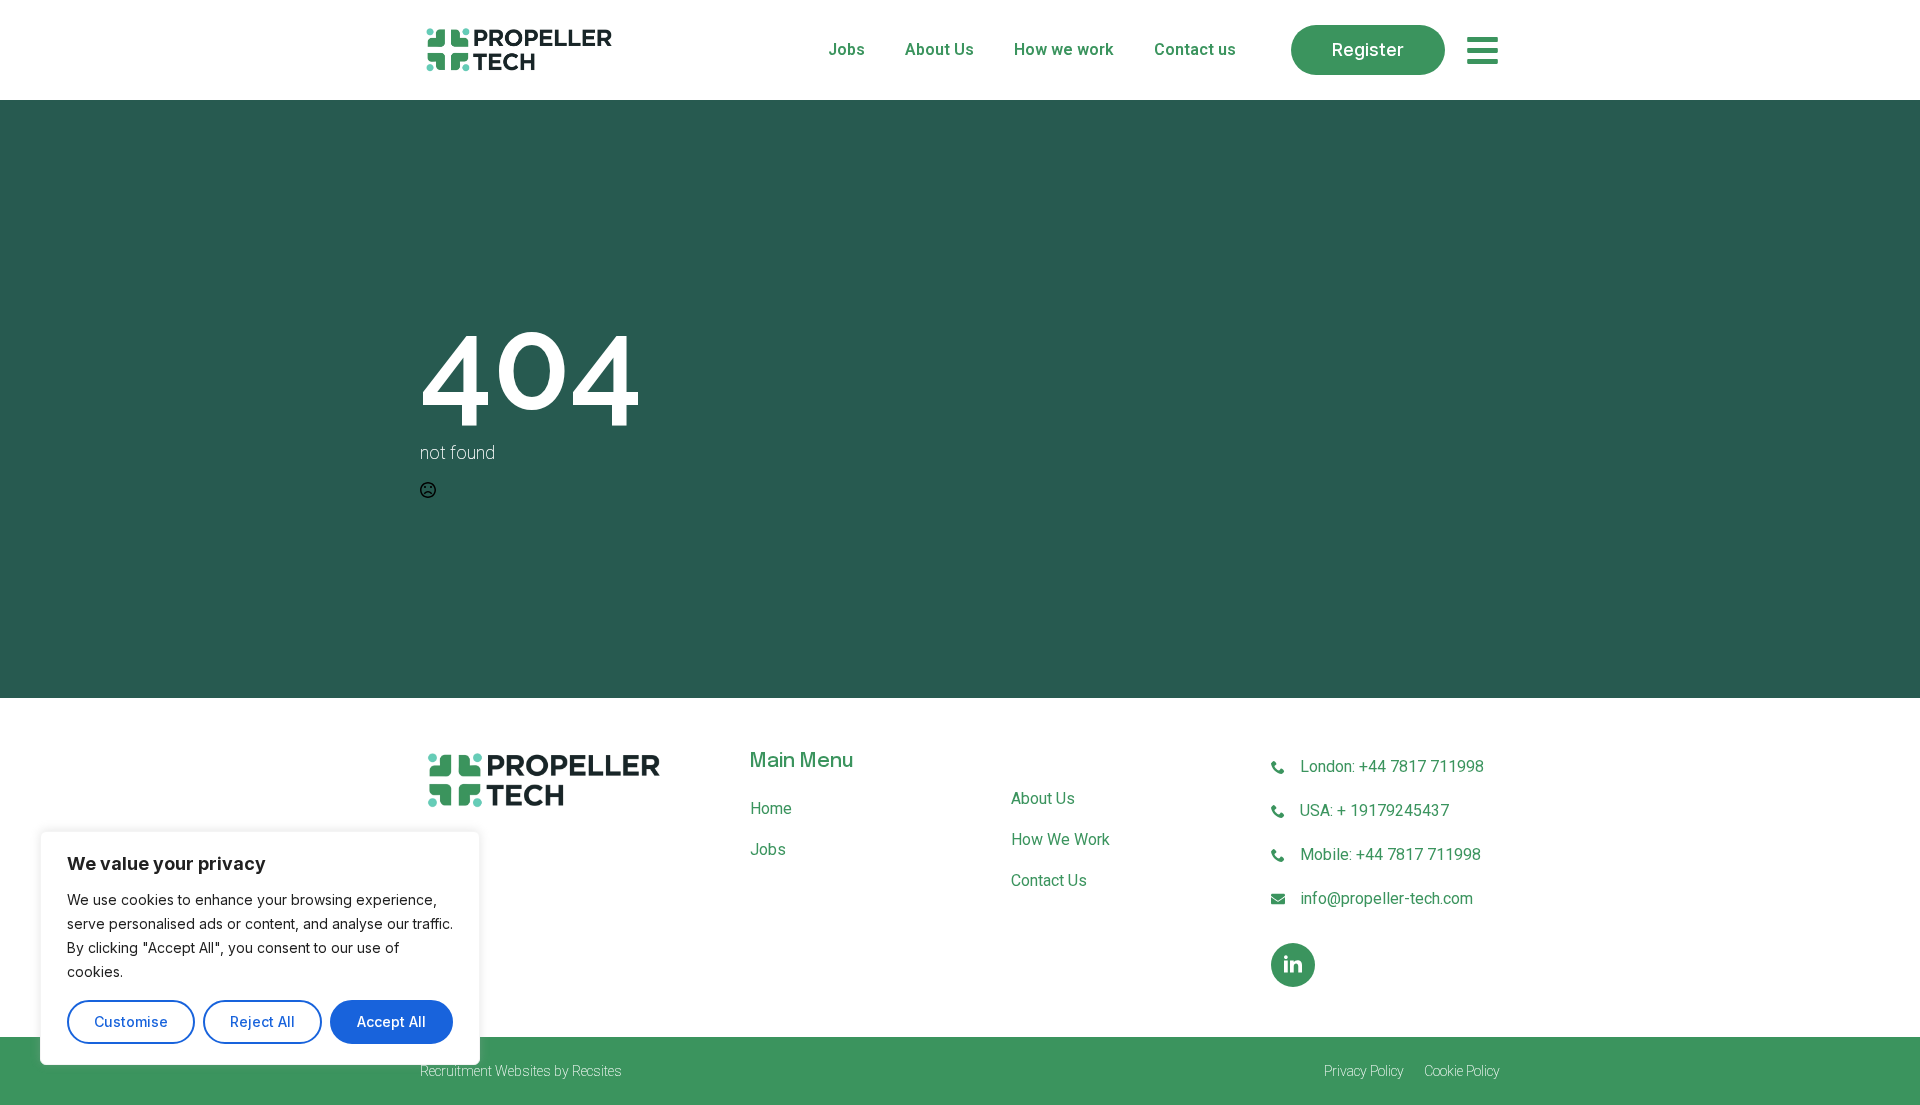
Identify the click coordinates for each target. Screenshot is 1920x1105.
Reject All (262, 1021)
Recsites (597, 1071)
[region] (260, 948)
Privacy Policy (1364, 1071)
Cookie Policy (1462, 1071)
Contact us (1195, 49)
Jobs (846, 49)
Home (771, 808)
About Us (939, 49)
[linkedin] (1293, 965)
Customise (131, 1021)
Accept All (391, 1021)
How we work (1064, 49)
